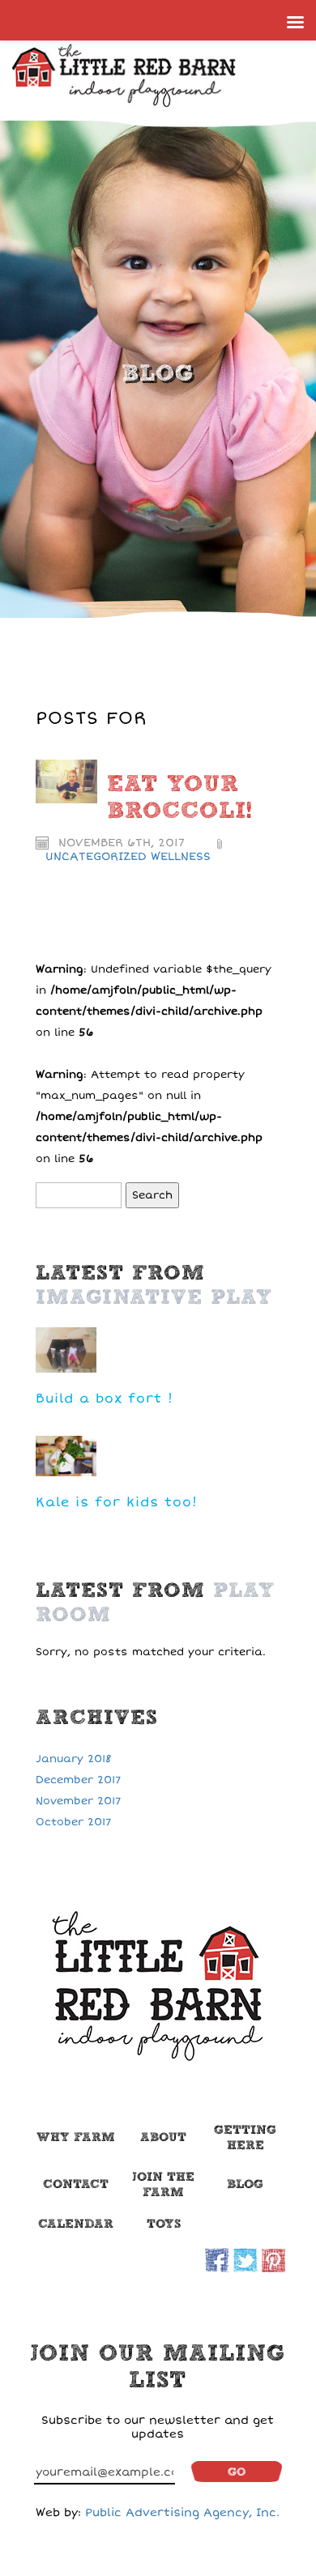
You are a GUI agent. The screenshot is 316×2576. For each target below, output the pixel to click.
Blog (245, 2184)
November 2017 (78, 1801)
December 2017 (78, 1780)
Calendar (76, 2224)
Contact (76, 2184)
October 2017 (73, 1822)
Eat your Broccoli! (179, 798)
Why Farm (76, 2137)
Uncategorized (96, 856)
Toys (164, 2224)
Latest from (154, 1285)
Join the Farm (163, 2184)
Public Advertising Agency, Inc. (182, 2512)
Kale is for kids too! (117, 1502)
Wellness (181, 856)
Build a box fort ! (105, 1399)
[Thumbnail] (66, 781)
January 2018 (74, 1759)
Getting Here (245, 2137)
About (163, 2137)
